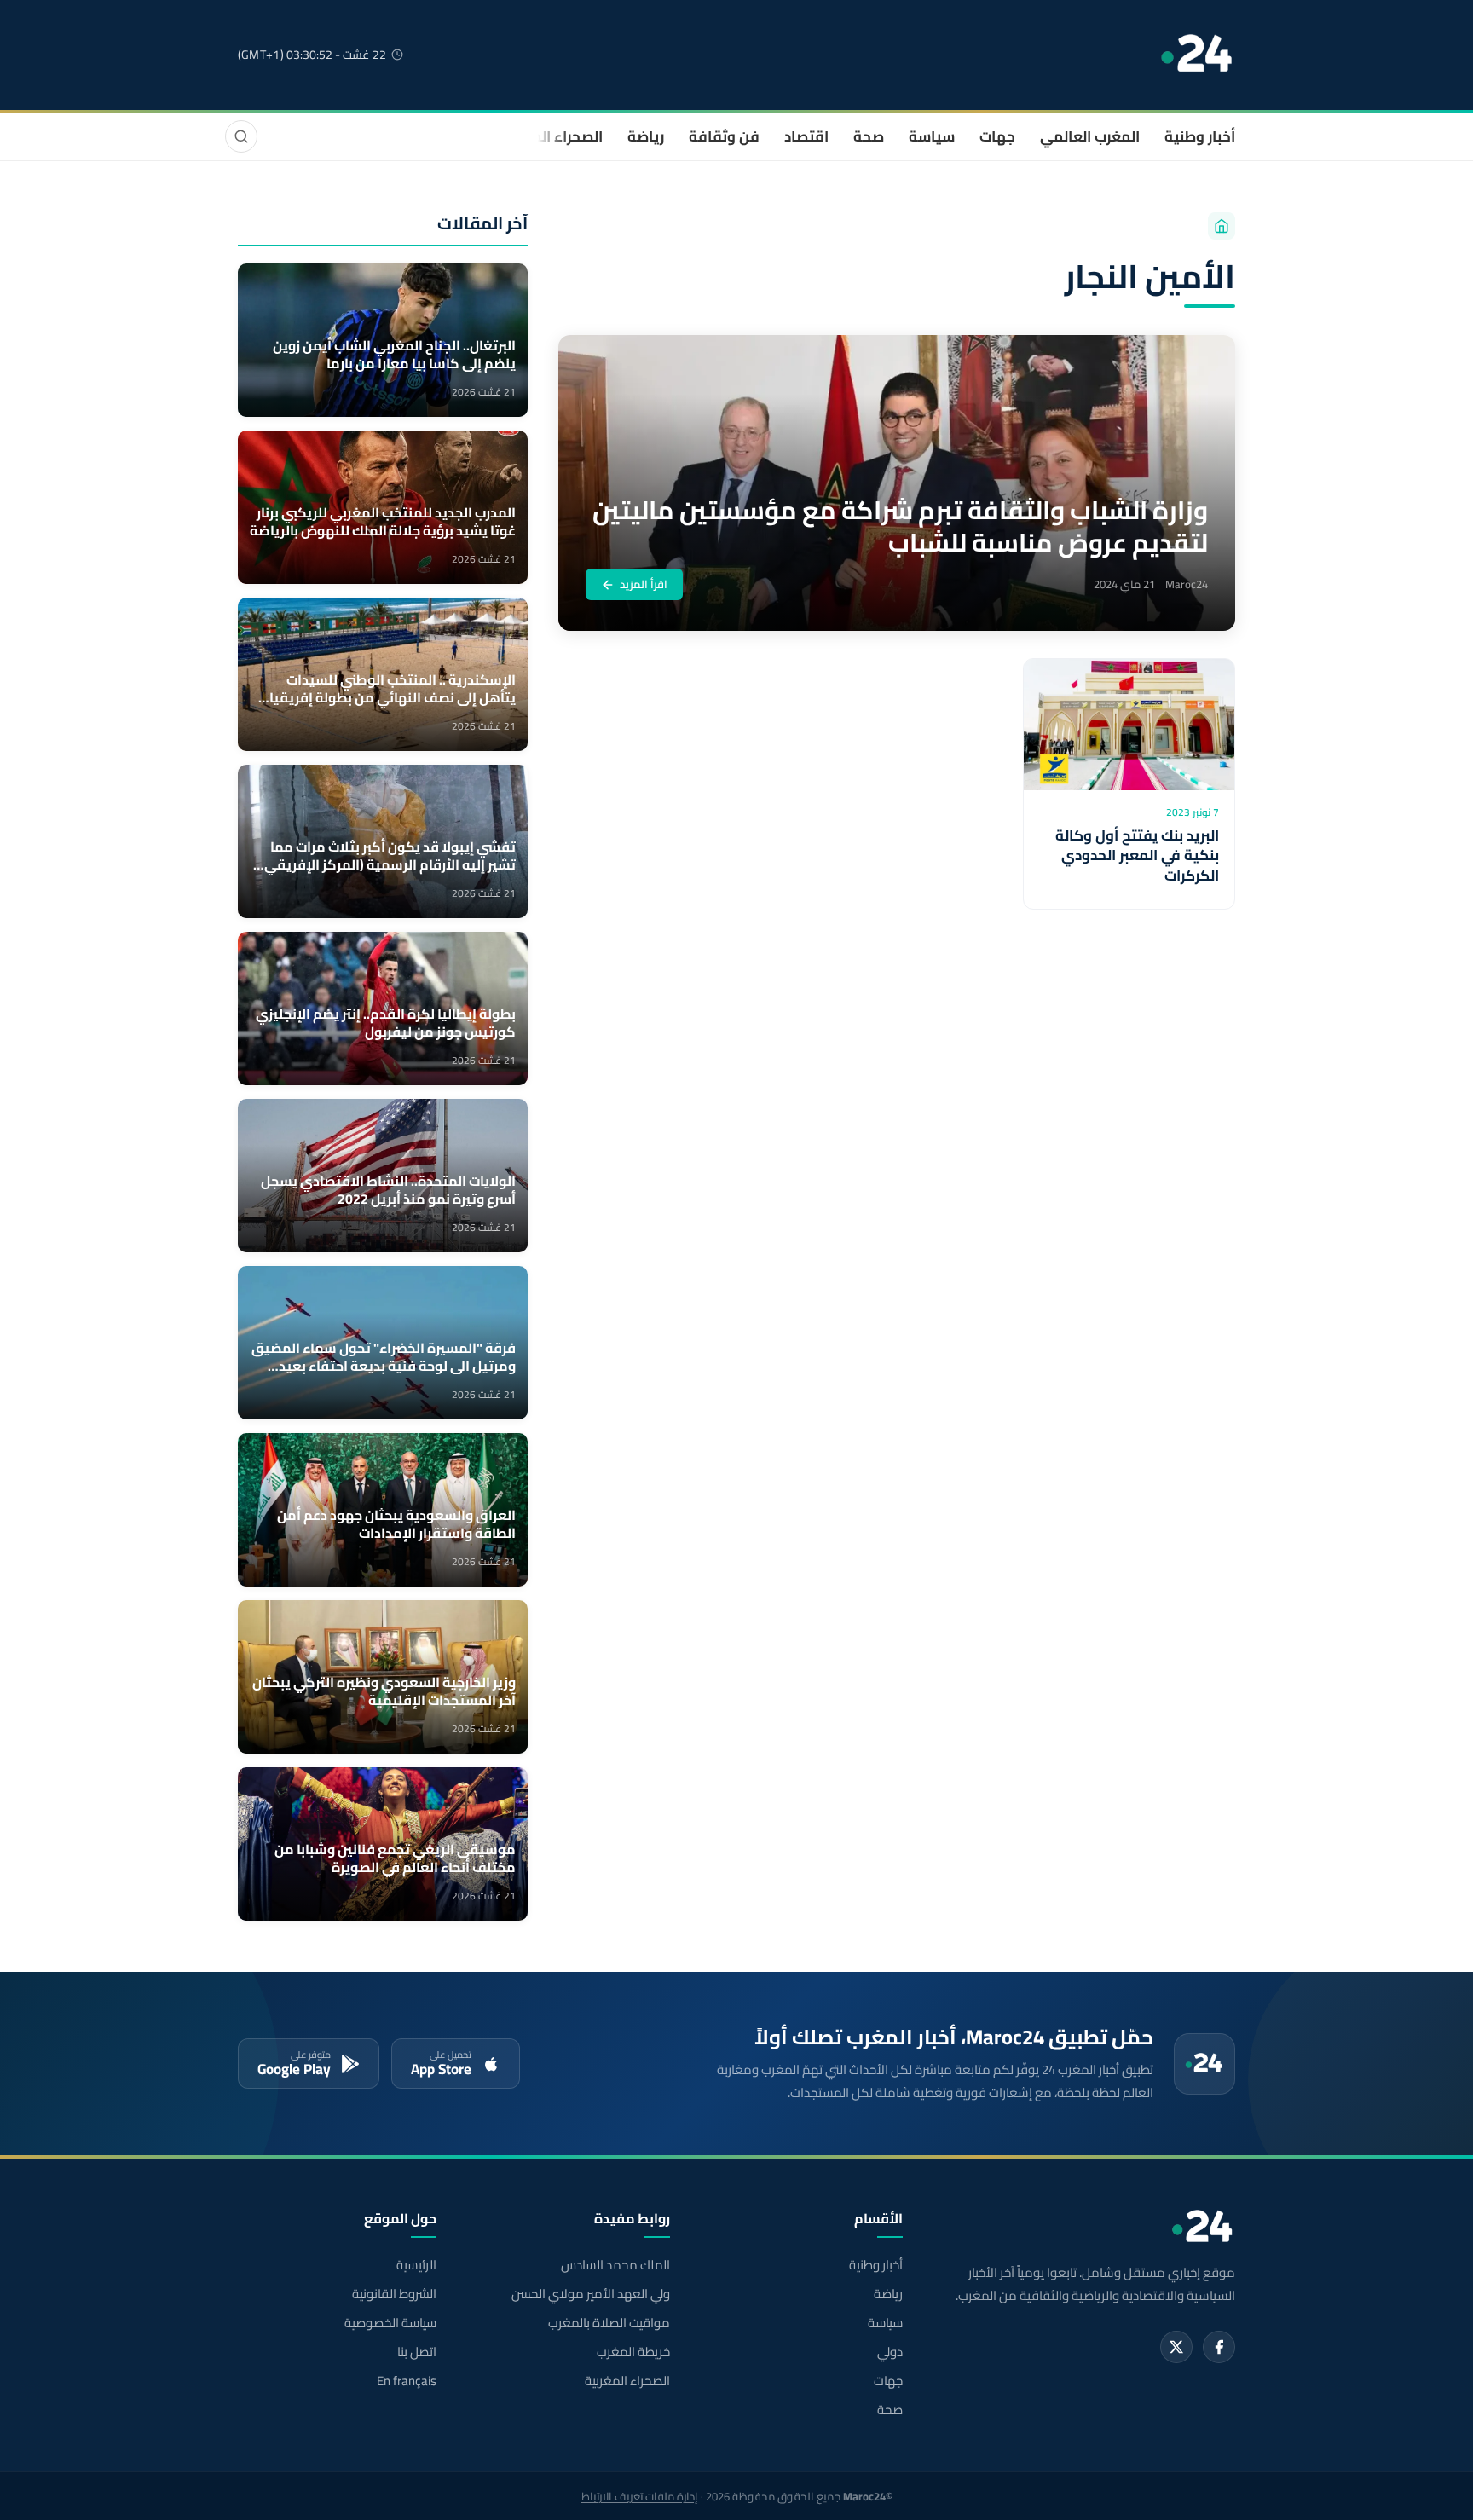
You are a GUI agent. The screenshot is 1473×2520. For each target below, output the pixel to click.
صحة (869, 136)
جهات (997, 136)
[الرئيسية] (1222, 226)
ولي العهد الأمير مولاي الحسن (590, 2294)
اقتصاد (806, 136)
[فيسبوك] (1219, 2347)
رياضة (646, 136)
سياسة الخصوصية (390, 2323)
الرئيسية (416, 2265)
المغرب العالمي (1090, 136)
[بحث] (241, 136)
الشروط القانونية (394, 2294)
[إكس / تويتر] (1176, 2347)
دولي (890, 2352)
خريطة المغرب (633, 2352)
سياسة (932, 136)
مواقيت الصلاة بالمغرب (609, 2323)
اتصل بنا (417, 2352)
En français (407, 2381)
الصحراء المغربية (550, 136)
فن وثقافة (724, 136)
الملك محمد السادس (615, 2265)
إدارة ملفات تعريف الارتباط (640, 2496)
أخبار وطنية (1200, 136)
